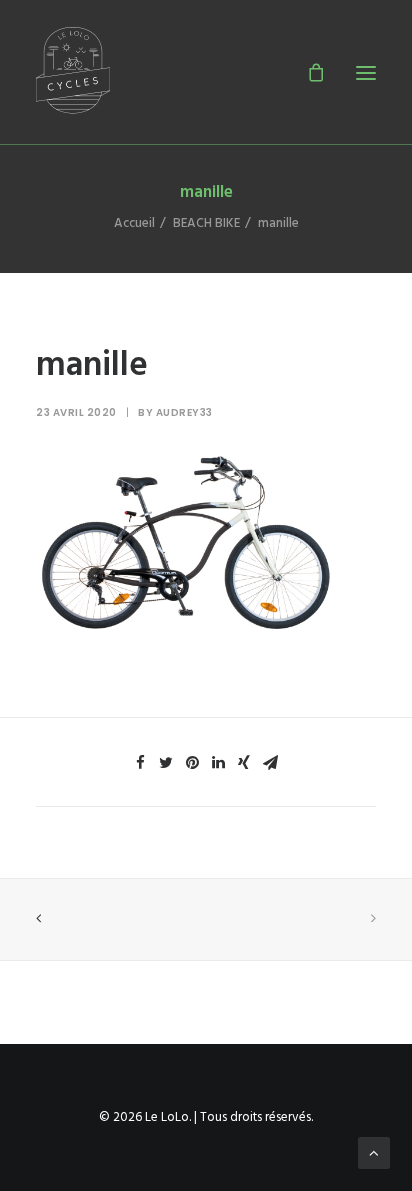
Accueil (134, 223)
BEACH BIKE (206, 223)
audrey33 (184, 412)
